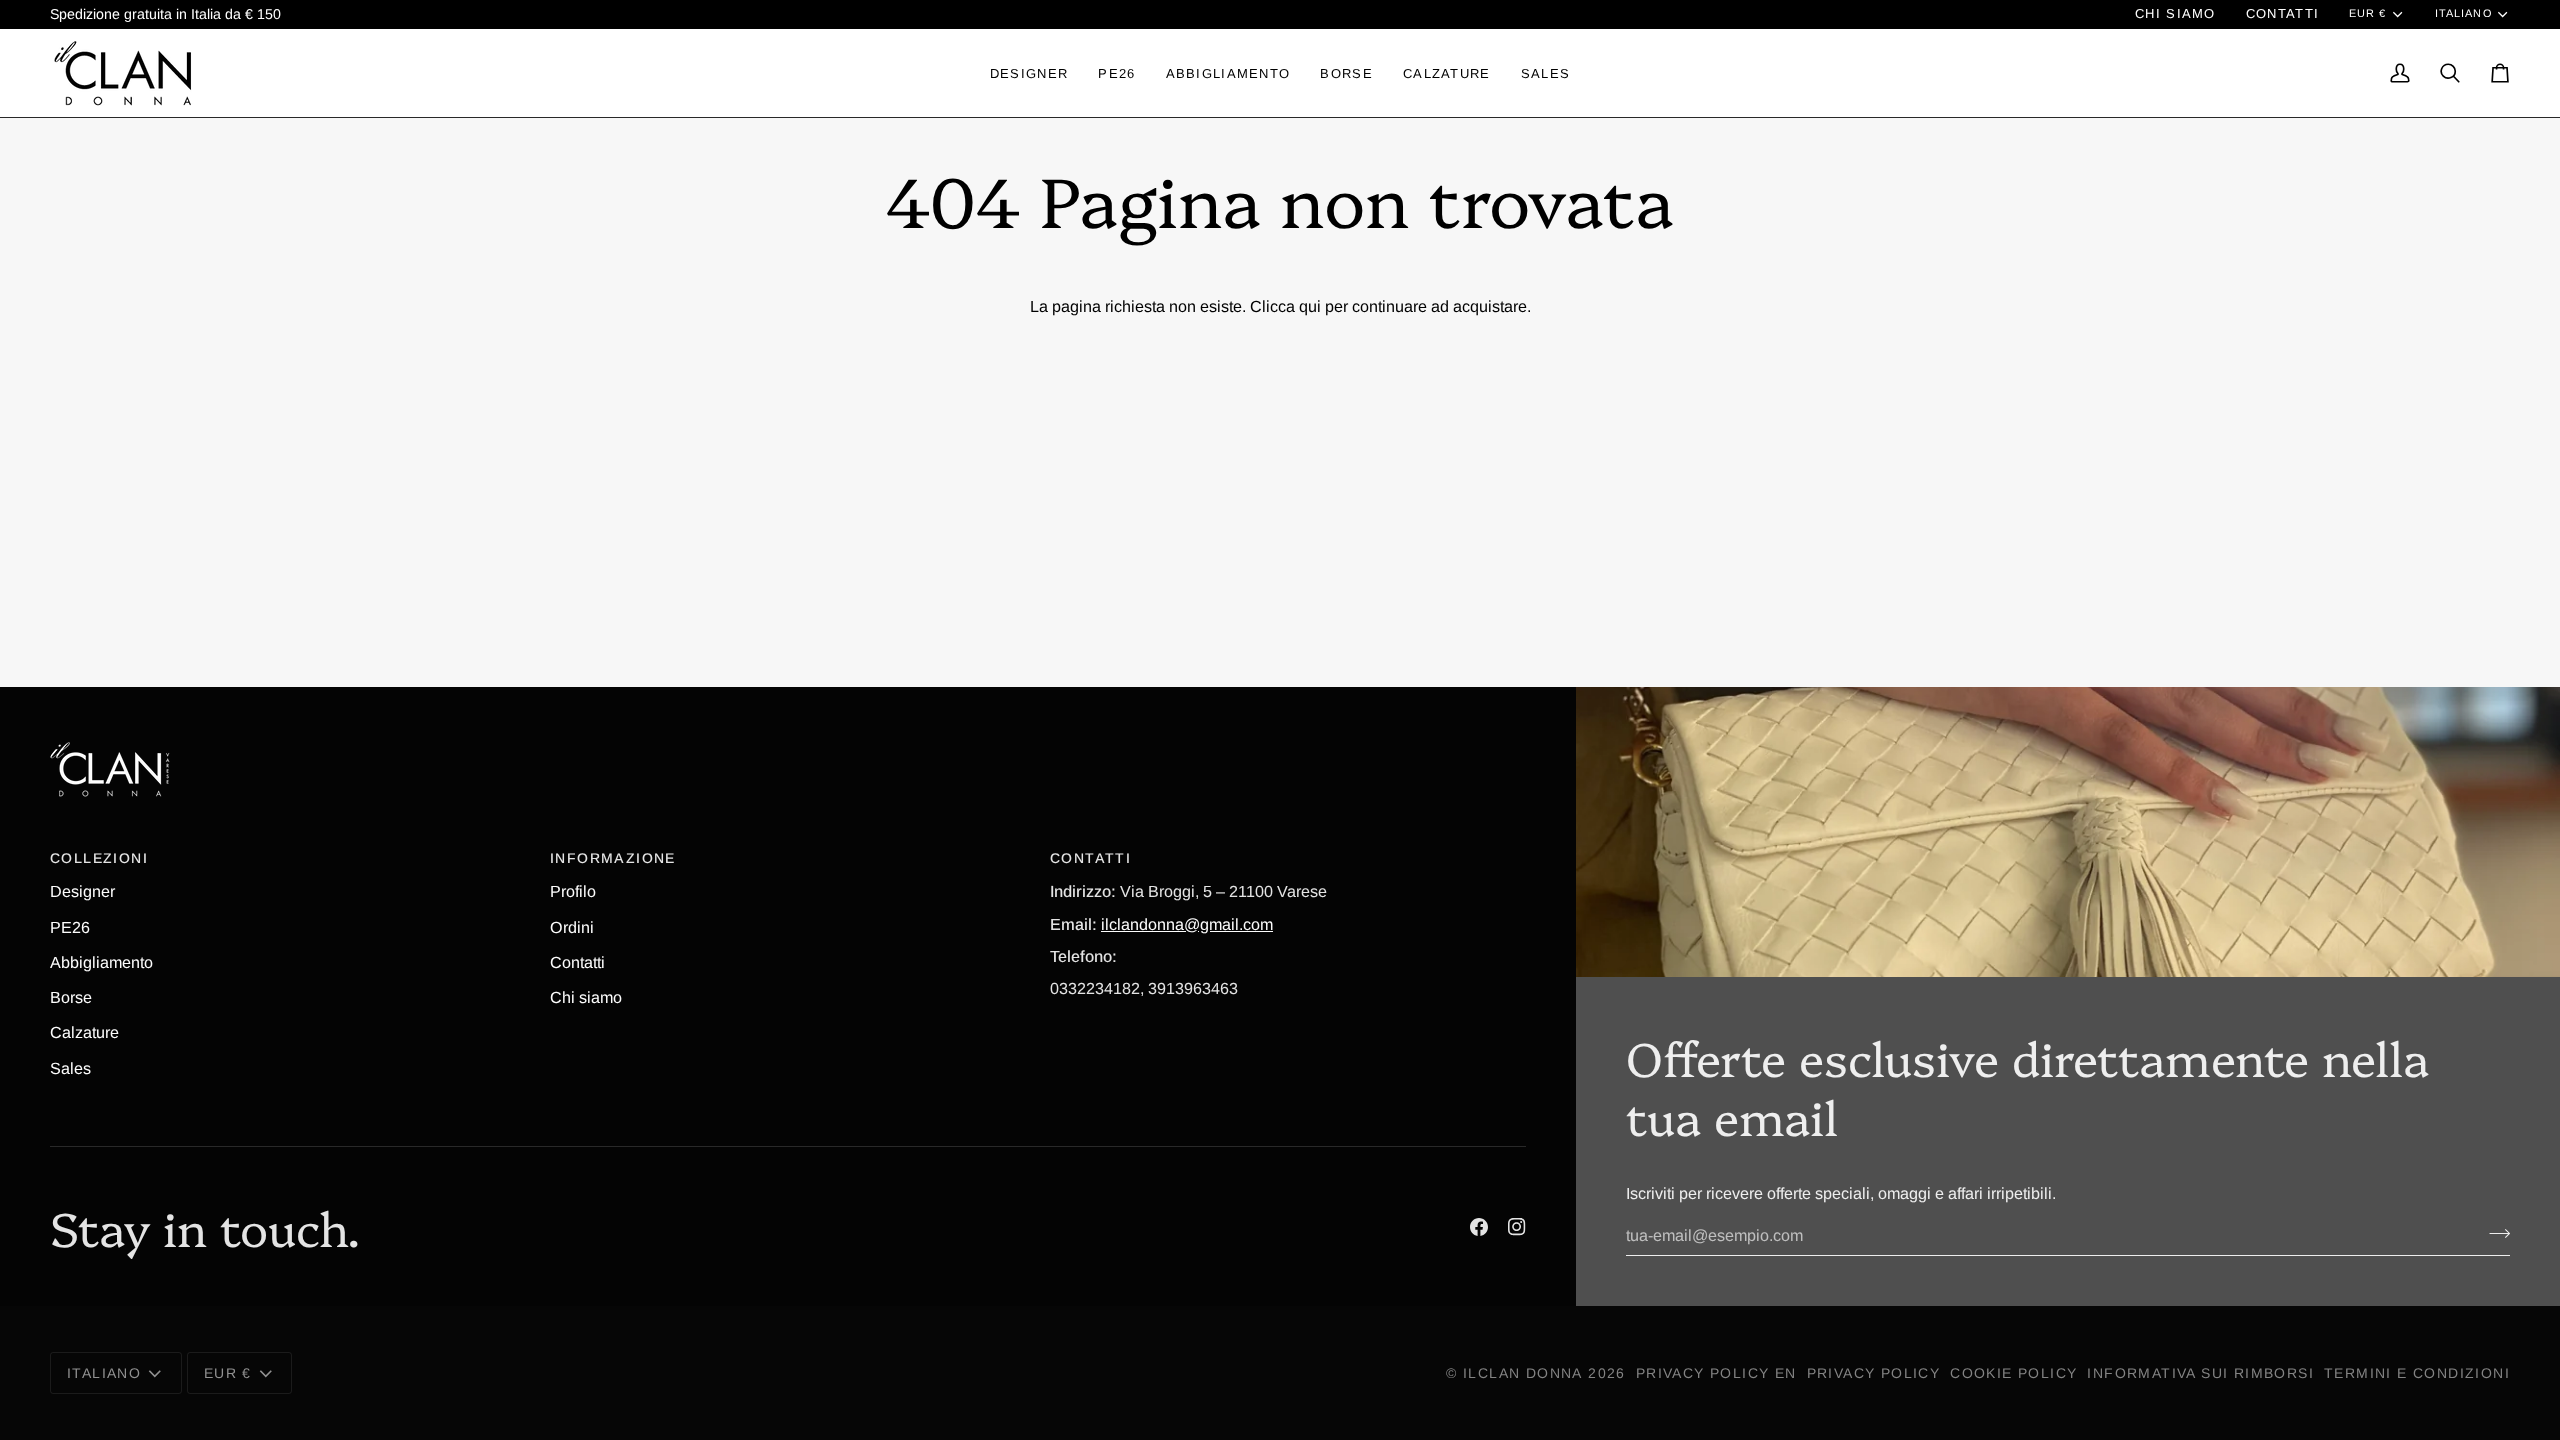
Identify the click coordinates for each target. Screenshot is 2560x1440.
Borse (71, 997)
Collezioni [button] (99, 858)
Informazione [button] (613, 858)
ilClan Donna (1523, 1373)
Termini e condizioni (2417, 1373)
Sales (70, 1068)
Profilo (573, 891)
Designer (82, 891)
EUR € (2367, 13)
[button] (1029, 73)
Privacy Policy (1874, 1373)
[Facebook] (1479, 1227)
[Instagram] (1517, 1227)
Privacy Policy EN (1716, 1373)
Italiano (2463, 13)
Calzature (84, 1032)
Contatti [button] (1090, 858)
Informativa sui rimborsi (2200, 1373)
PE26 (70, 927)
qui (1310, 306)
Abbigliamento (101, 962)
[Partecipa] (2493, 1233)
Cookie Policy (2013, 1373)
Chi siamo (586, 997)
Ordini (572, 927)
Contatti (577, 962)
